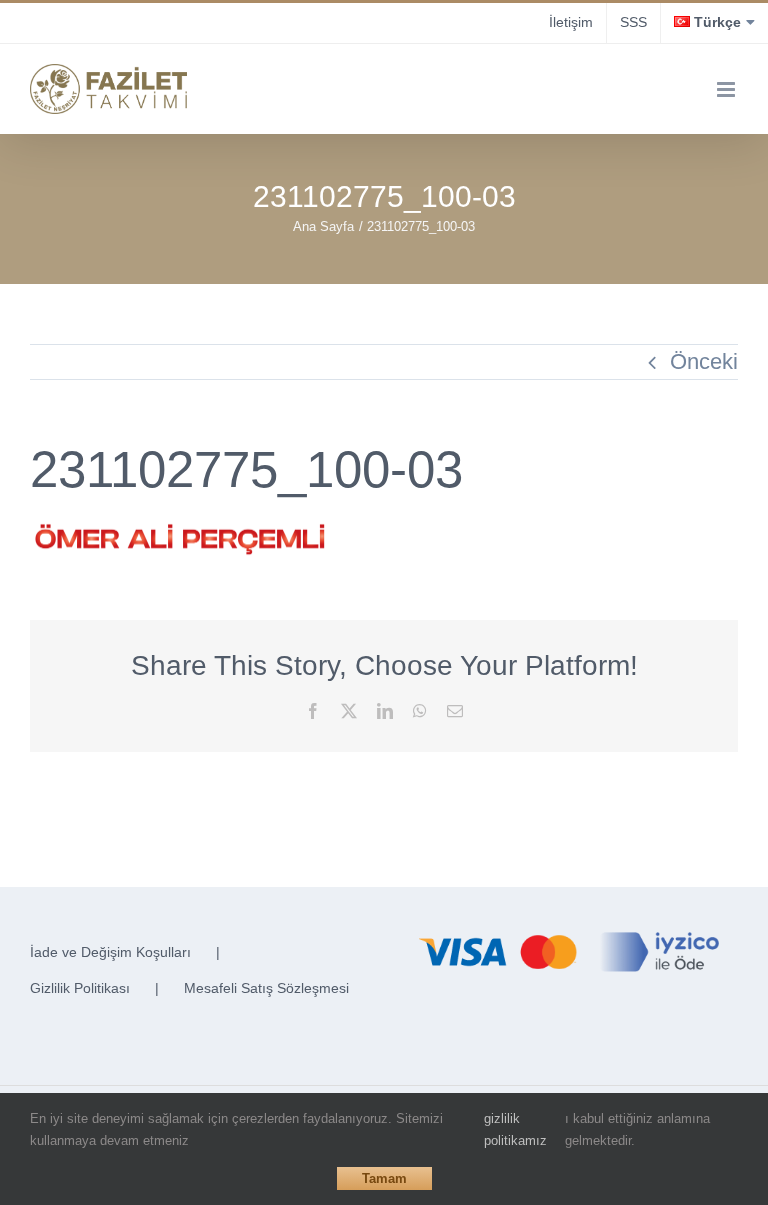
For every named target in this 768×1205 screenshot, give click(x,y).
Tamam (384, 1178)
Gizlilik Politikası (80, 988)
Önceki (704, 361)
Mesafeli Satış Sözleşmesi (266, 988)
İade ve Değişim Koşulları (110, 952)
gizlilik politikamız (515, 1129)
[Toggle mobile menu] (727, 89)
